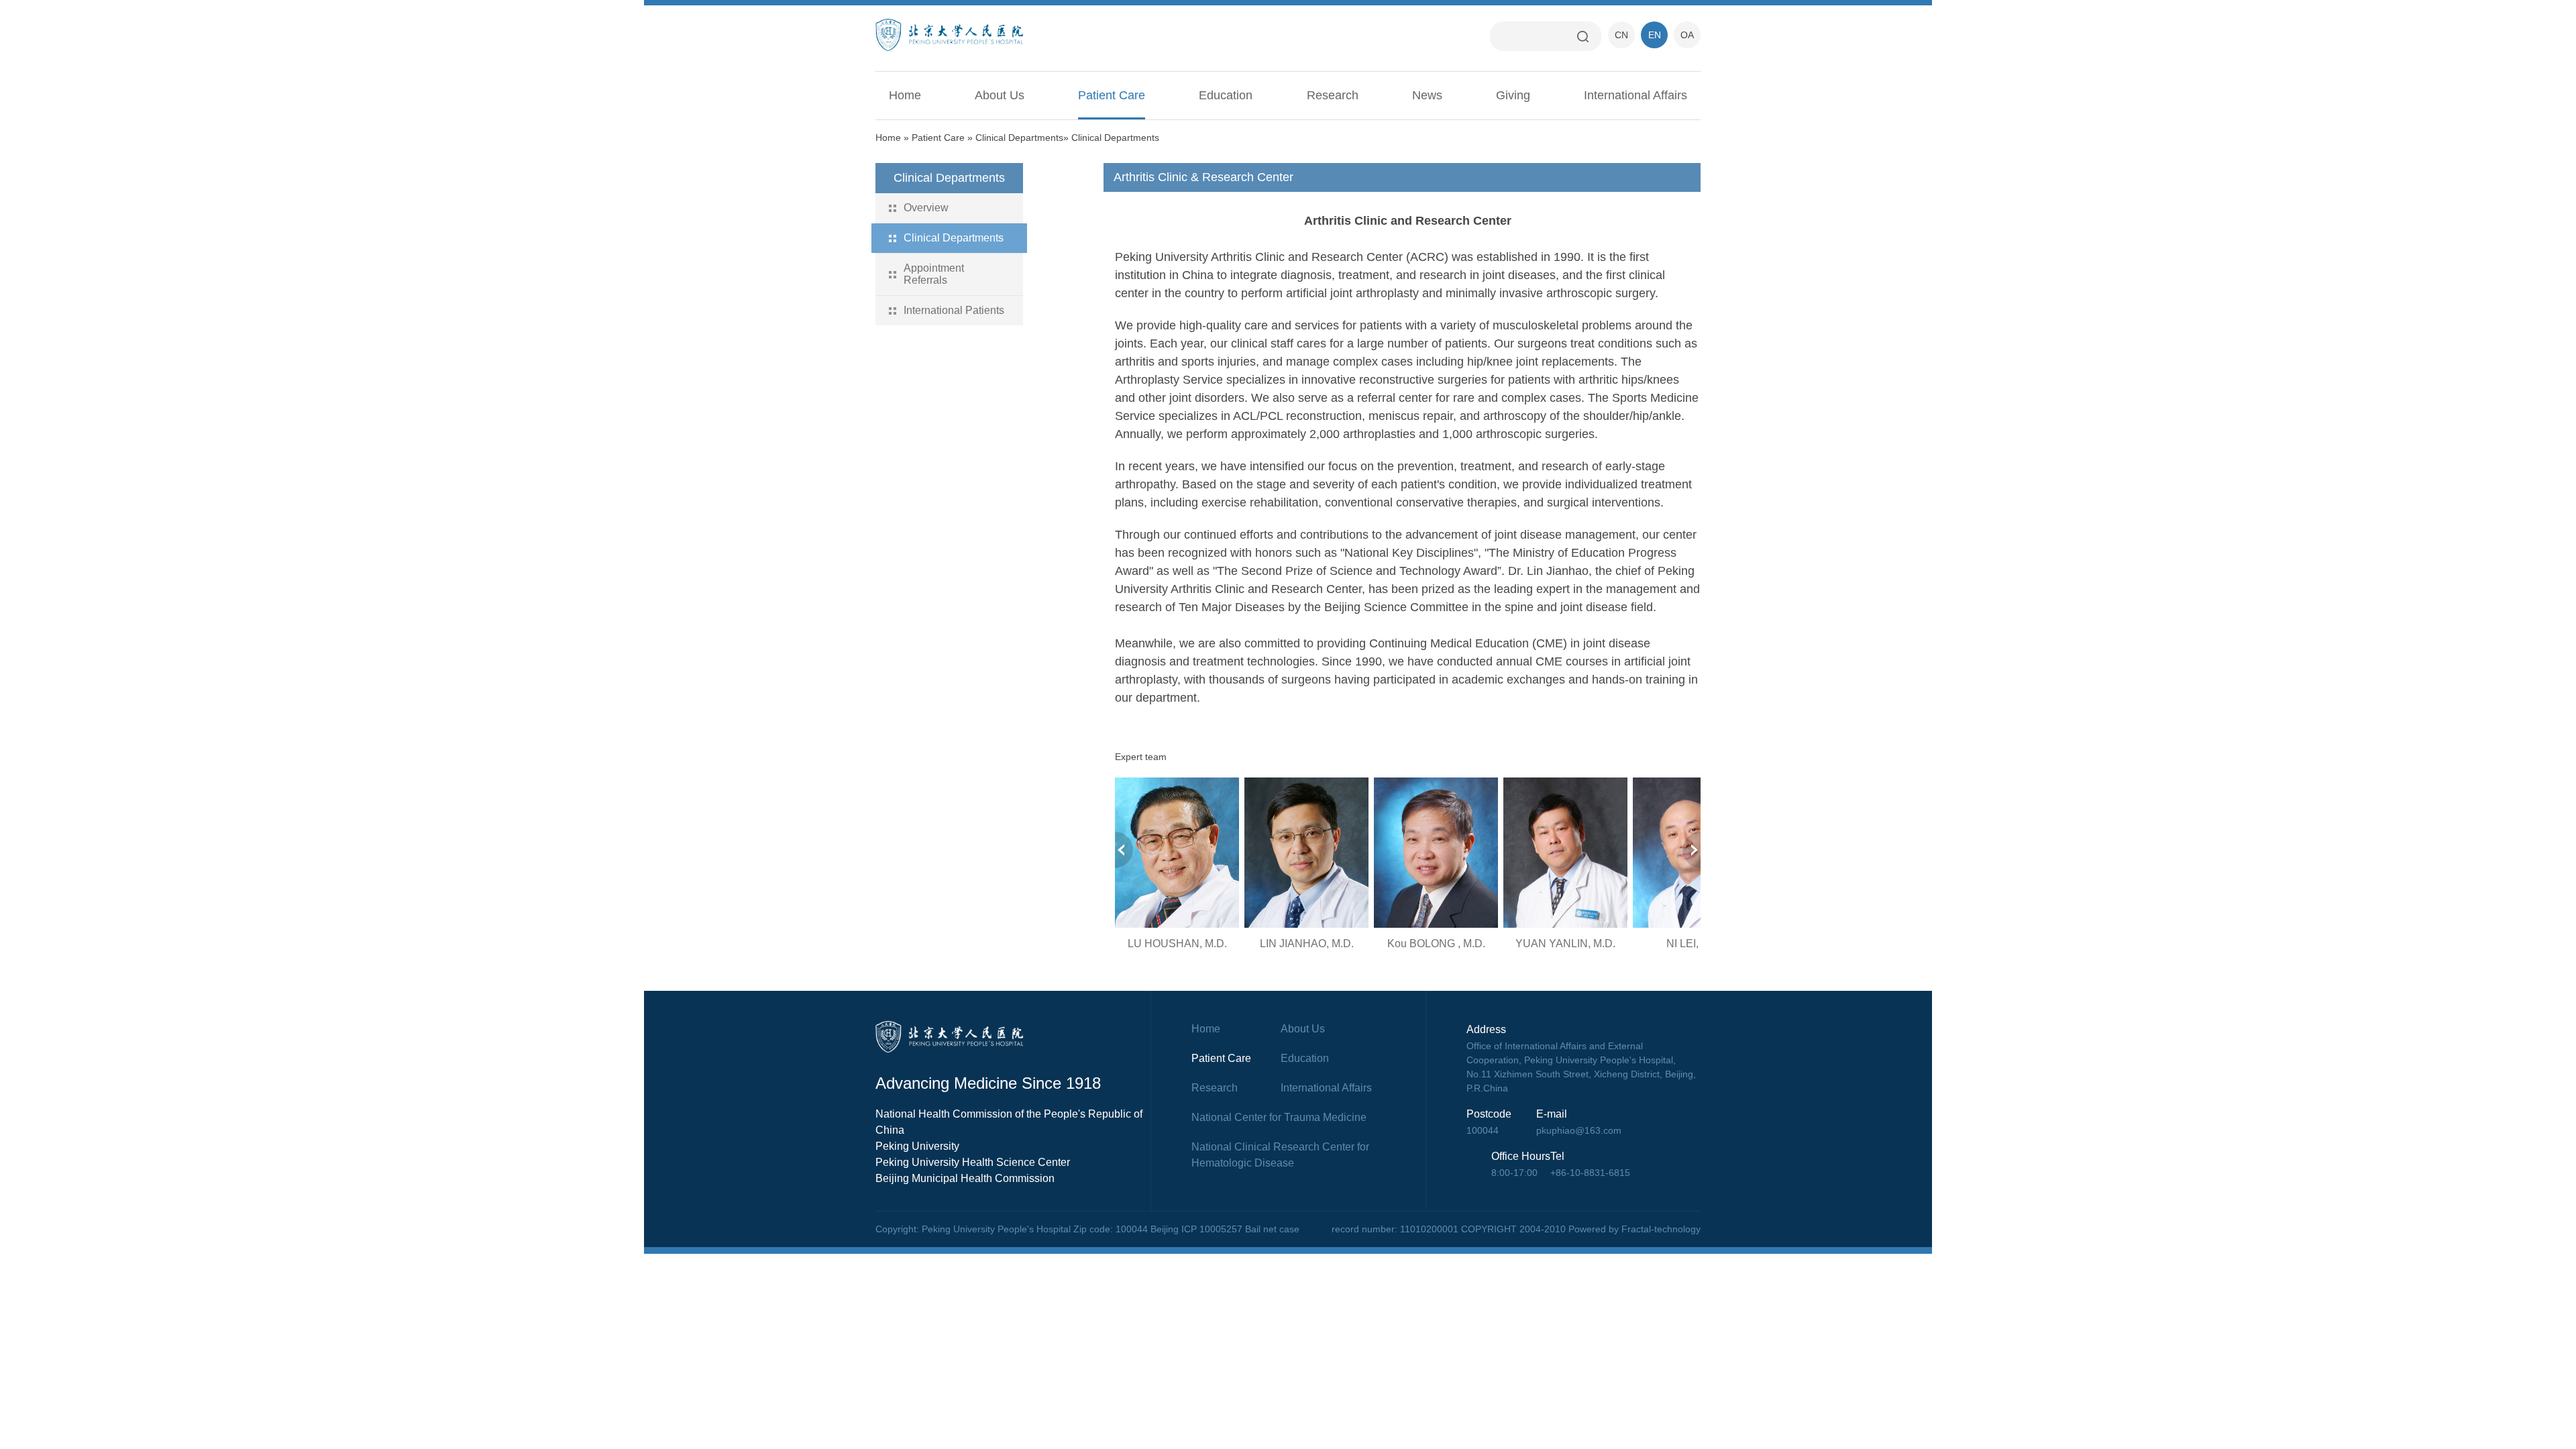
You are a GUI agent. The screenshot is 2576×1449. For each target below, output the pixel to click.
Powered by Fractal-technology (1634, 1229)
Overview (926, 208)
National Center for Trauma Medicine (1279, 1117)
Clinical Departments (1019, 138)
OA (1687, 35)
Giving (1513, 95)
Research (1333, 95)
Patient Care (1112, 95)
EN (1655, 35)
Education (1226, 95)
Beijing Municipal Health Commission (965, 1178)
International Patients (954, 310)
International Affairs (1635, 95)
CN (1621, 35)
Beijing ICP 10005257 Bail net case (1225, 1229)
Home (905, 95)
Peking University (917, 1146)
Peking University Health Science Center (973, 1162)
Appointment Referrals (934, 274)
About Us (1000, 95)
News (1427, 95)
